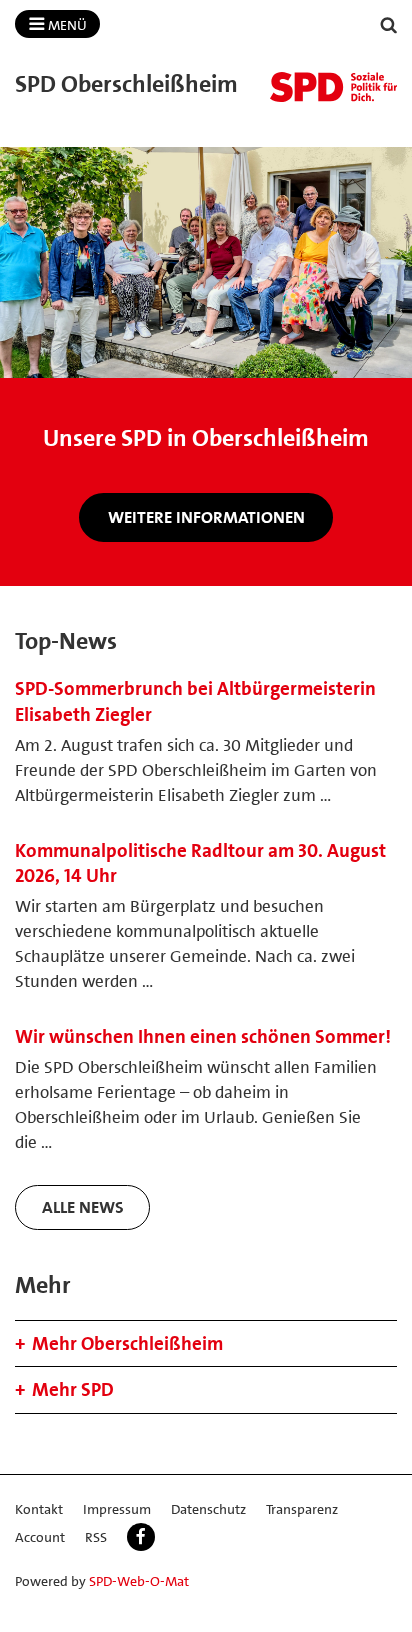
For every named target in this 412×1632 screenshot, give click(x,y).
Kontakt (39, 1509)
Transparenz (302, 1509)
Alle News (83, 1207)
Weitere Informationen (206, 517)
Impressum (117, 1509)
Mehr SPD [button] (73, 1389)
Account (40, 1537)
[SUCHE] (389, 25)
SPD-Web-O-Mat (139, 1581)
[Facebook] (141, 1537)
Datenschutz (208, 1509)
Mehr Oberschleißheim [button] (127, 1343)
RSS (96, 1537)
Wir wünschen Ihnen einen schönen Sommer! (203, 1036)
